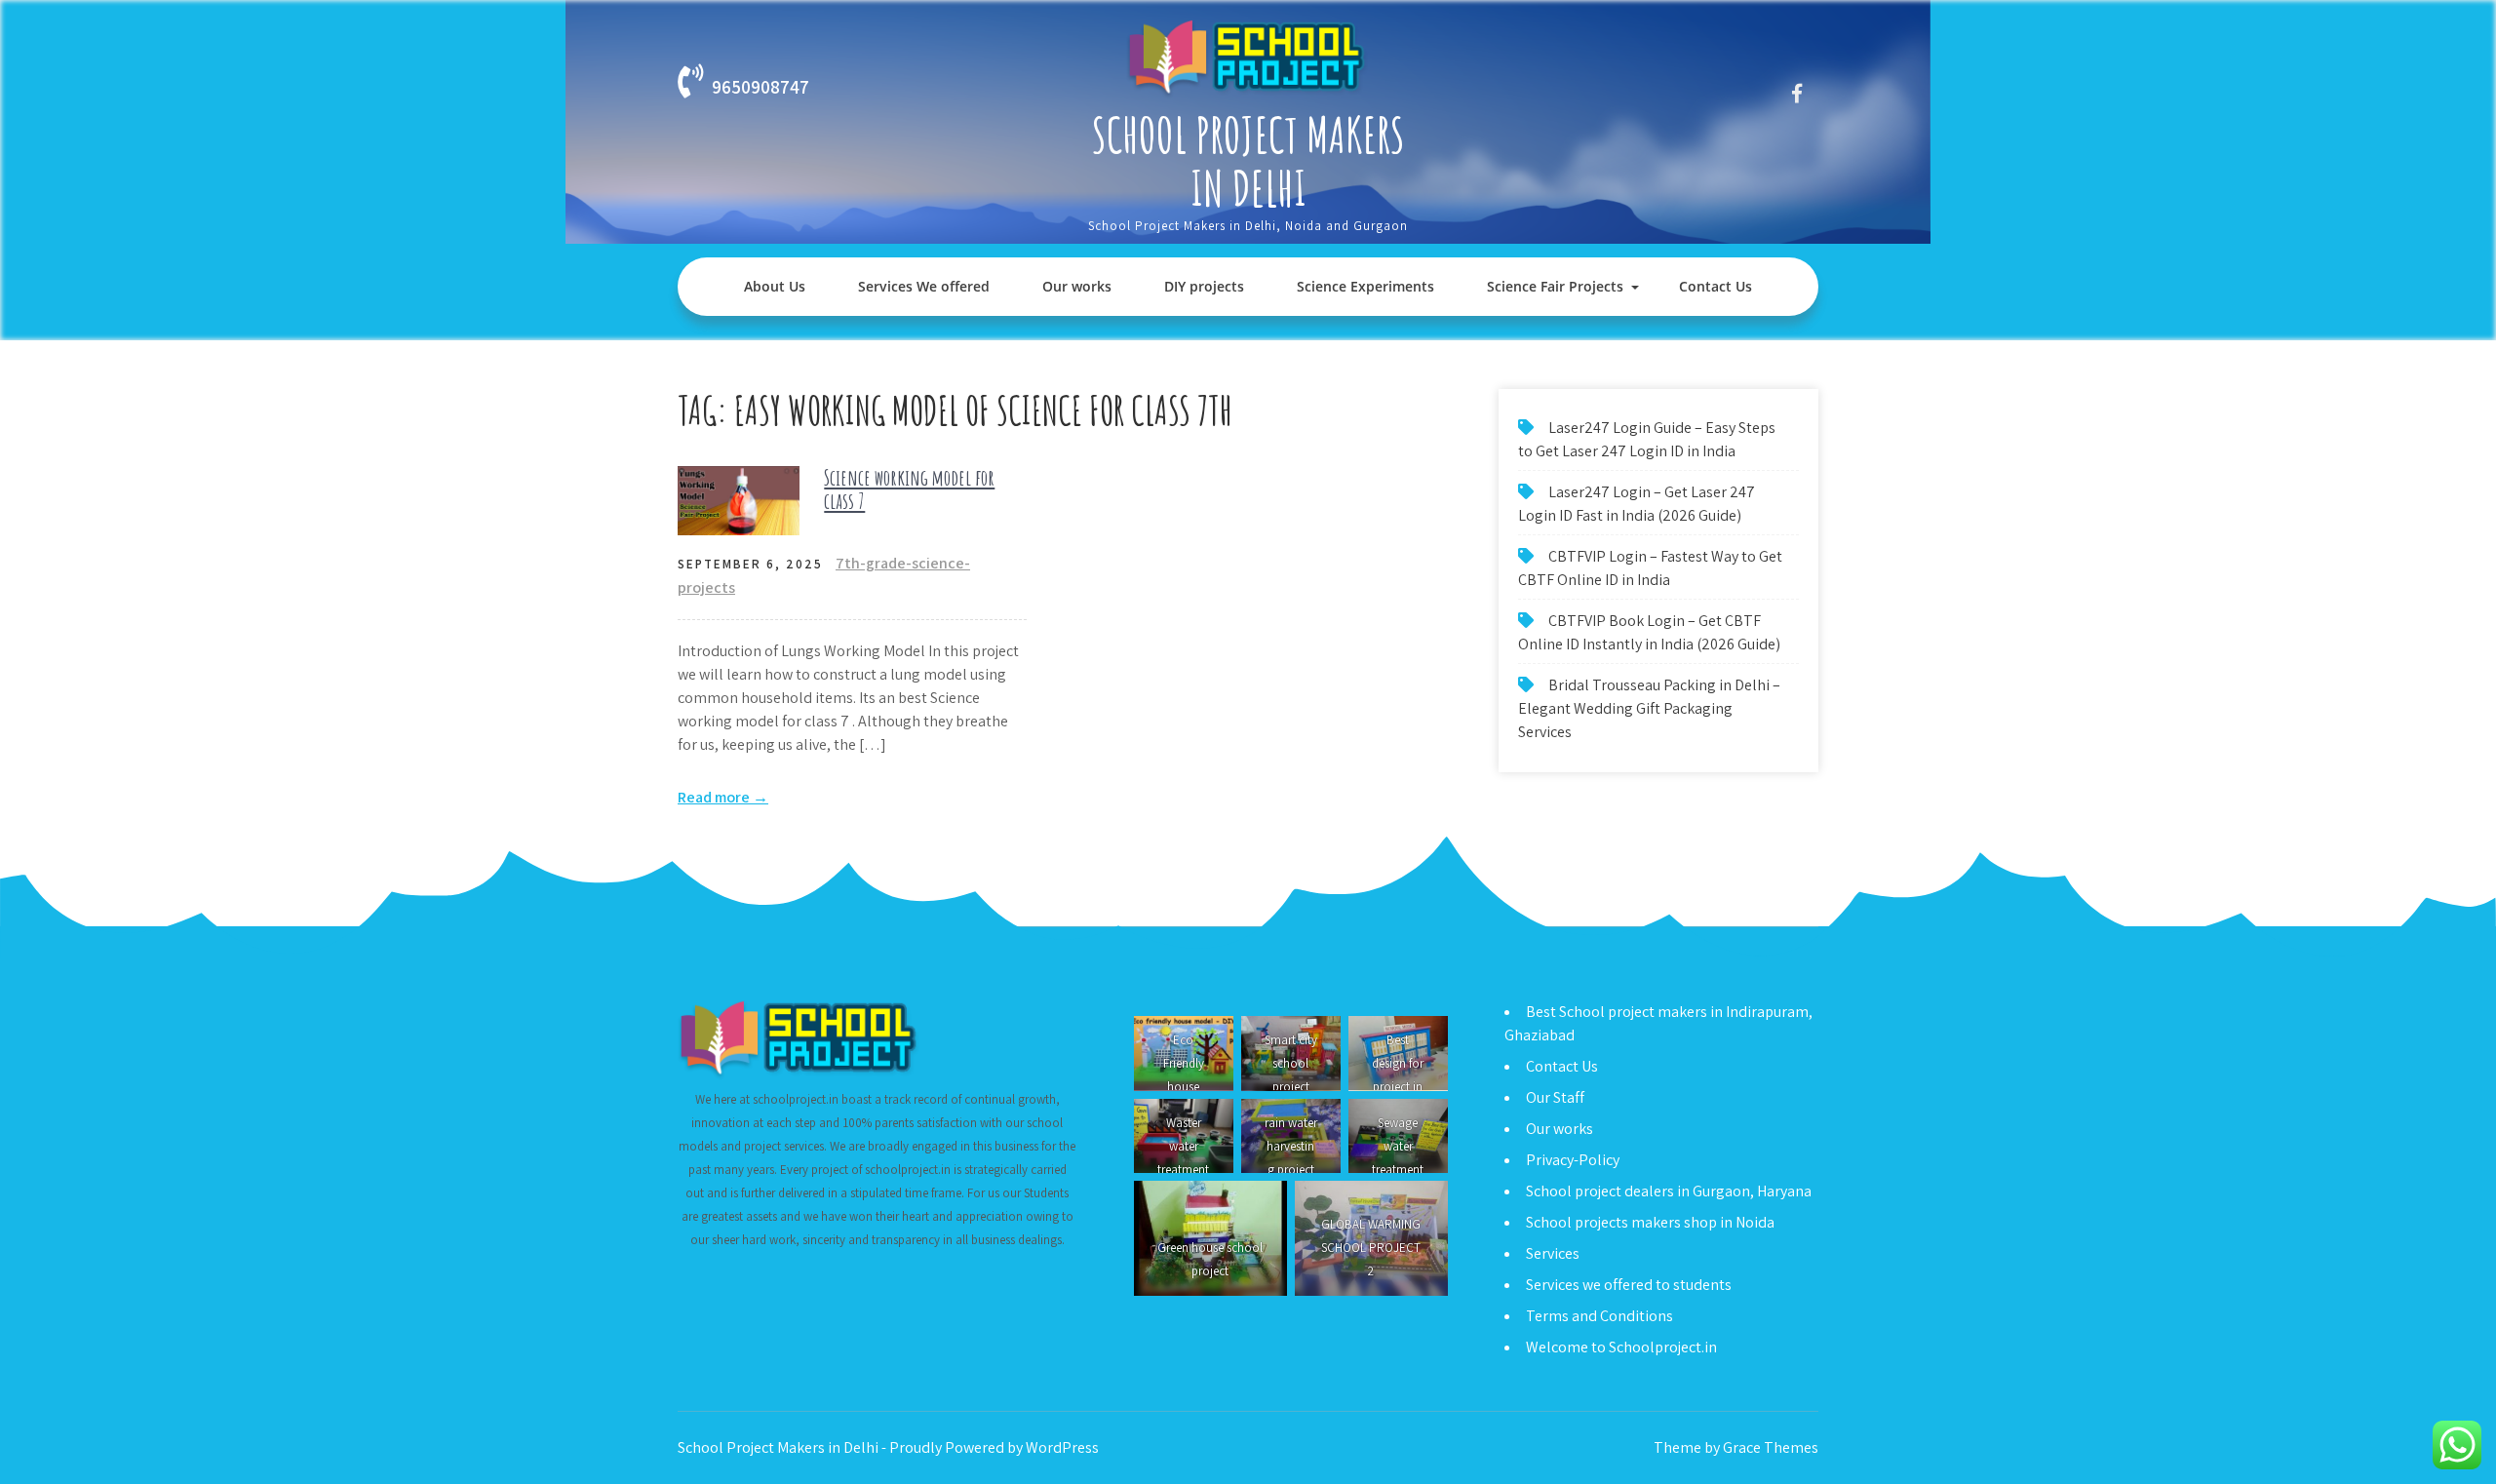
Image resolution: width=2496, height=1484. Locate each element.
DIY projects (1204, 286)
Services (1553, 1253)
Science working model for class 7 (909, 489)
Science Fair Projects (1555, 286)
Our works (1077, 286)
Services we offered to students (1629, 1285)
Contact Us (1716, 286)
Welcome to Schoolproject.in (1621, 1347)
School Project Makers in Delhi (1248, 161)
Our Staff (1555, 1097)
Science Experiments (1365, 286)
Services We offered (924, 286)
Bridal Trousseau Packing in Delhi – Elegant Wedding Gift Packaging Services (1649, 708)
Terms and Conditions (1599, 1316)
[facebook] (1796, 93)
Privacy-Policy (1573, 1160)
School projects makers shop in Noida (1650, 1222)
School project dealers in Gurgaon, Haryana (1669, 1191)
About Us (775, 286)
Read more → (723, 797)
